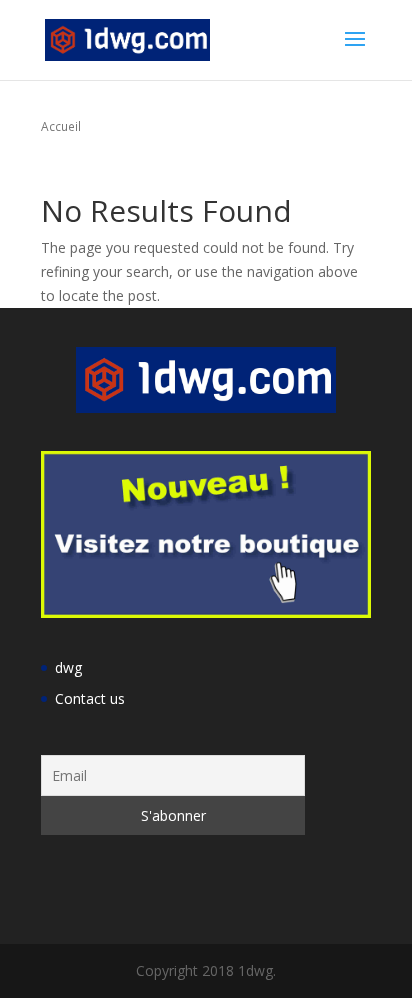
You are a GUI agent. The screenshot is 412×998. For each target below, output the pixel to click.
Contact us (90, 698)
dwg (68, 667)
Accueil (61, 126)
